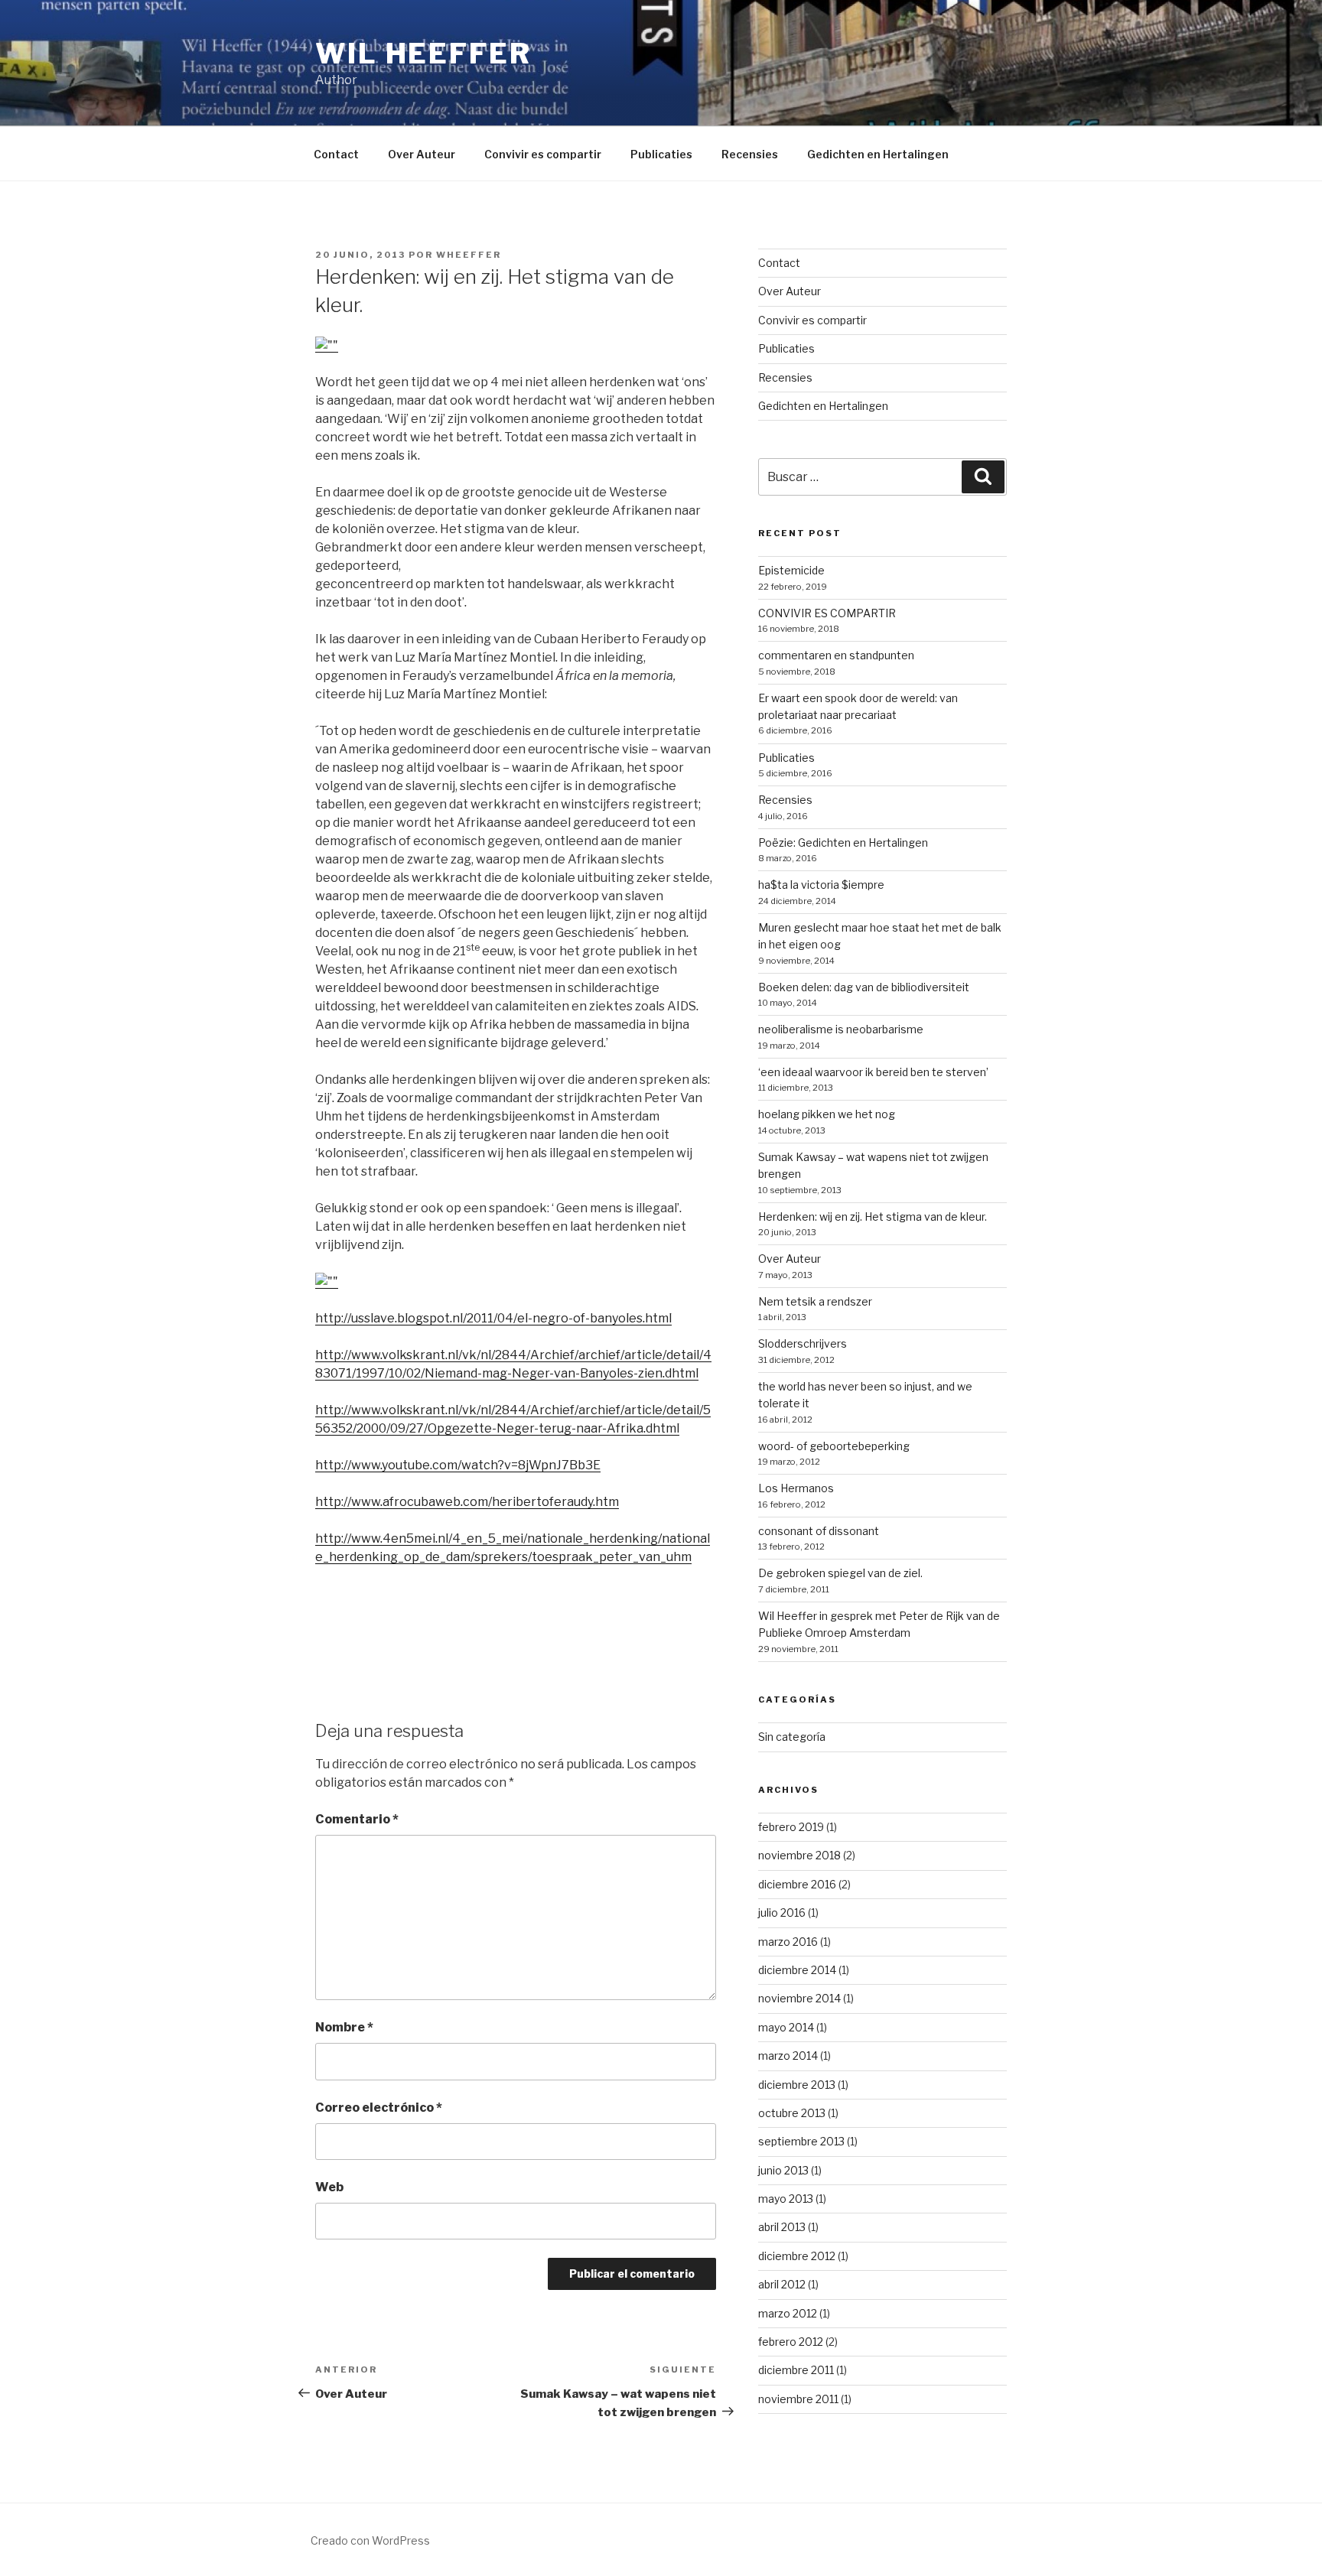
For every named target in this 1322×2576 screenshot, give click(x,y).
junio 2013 (783, 2170)
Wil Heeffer (423, 54)
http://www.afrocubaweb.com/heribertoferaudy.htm (467, 1502)
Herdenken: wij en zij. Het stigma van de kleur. (873, 1216)
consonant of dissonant (819, 1531)
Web (329, 2187)
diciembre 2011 (796, 2370)
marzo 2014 (788, 2056)
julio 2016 (782, 1912)
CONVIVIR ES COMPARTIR (827, 613)
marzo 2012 (788, 2313)
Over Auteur (422, 154)
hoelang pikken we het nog (827, 1114)
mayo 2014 (786, 2027)
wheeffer (469, 255)
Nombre (344, 2027)
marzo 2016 (788, 1942)
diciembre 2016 (797, 1884)
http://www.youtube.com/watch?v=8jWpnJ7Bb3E (458, 1465)
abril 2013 (782, 2227)
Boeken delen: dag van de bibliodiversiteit (864, 987)
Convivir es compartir (543, 154)
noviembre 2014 (799, 1998)
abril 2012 (782, 2284)
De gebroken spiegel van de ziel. (840, 1573)
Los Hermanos (796, 1488)
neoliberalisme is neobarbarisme (841, 1029)
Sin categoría (792, 1737)
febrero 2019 (791, 1827)
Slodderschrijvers (803, 1343)
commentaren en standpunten (836, 655)
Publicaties (661, 154)
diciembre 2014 (797, 1970)
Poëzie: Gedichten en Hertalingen (843, 842)
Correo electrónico (379, 2108)
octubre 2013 (792, 2113)
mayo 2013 (786, 2199)
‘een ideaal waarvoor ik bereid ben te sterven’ (873, 1072)
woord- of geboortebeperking (834, 1446)
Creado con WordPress (370, 2540)
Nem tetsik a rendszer (815, 1301)
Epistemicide (791, 570)
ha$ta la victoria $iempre (821, 885)
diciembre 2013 (797, 2085)
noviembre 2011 (798, 2399)
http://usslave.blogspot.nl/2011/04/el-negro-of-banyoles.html (493, 1318)
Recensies (750, 154)
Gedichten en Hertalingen (878, 154)
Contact (336, 154)
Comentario (357, 1819)
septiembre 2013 (801, 2141)
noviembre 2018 (799, 1855)
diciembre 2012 (797, 2256)
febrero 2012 (791, 2342)
